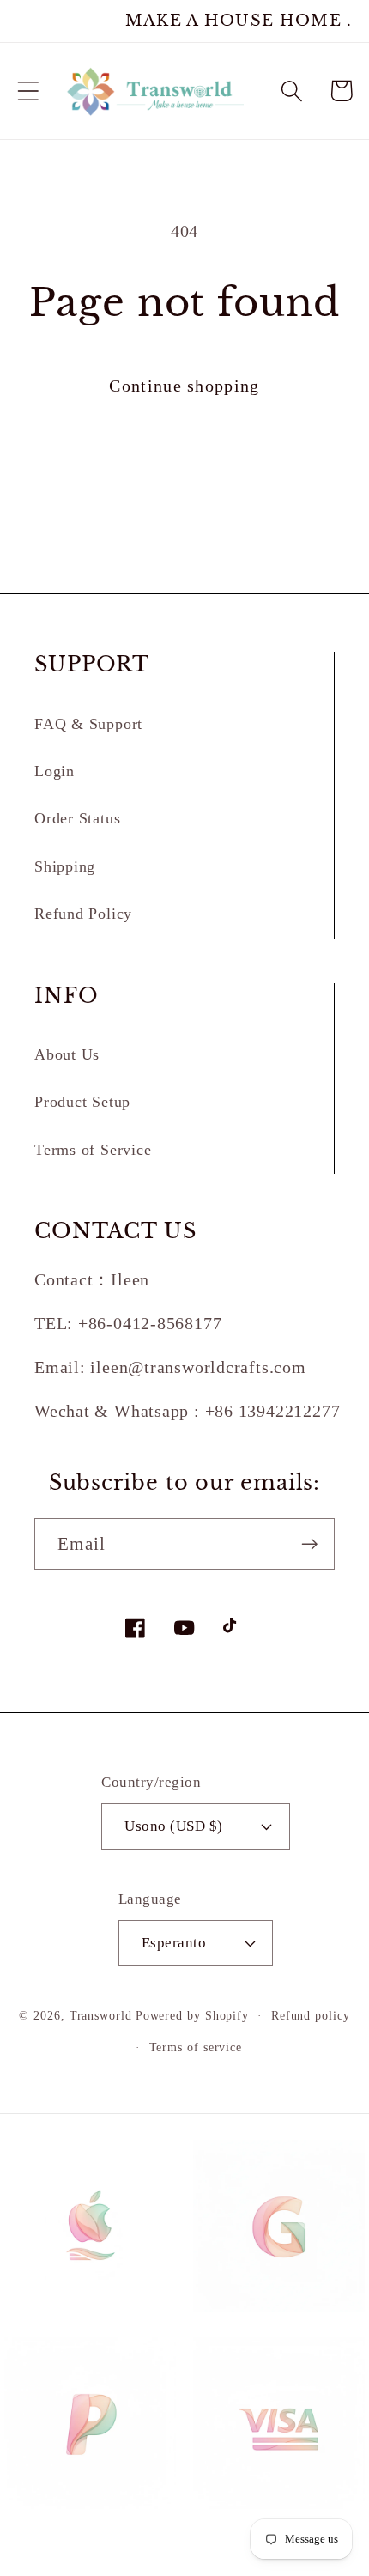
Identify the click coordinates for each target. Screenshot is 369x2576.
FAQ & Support (88, 724)
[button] (28, 91)
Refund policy (311, 2015)
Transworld (101, 2015)
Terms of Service (93, 1150)
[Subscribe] (309, 1544)
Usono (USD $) (174, 1826)
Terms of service (196, 2047)
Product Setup (82, 1102)
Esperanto (174, 1943)
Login (54, 771)
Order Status (77, 818)
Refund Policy (83, 914)
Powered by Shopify (192, 2015)
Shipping (65, 866)
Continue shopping (184, 386)
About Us (67, 1054)
